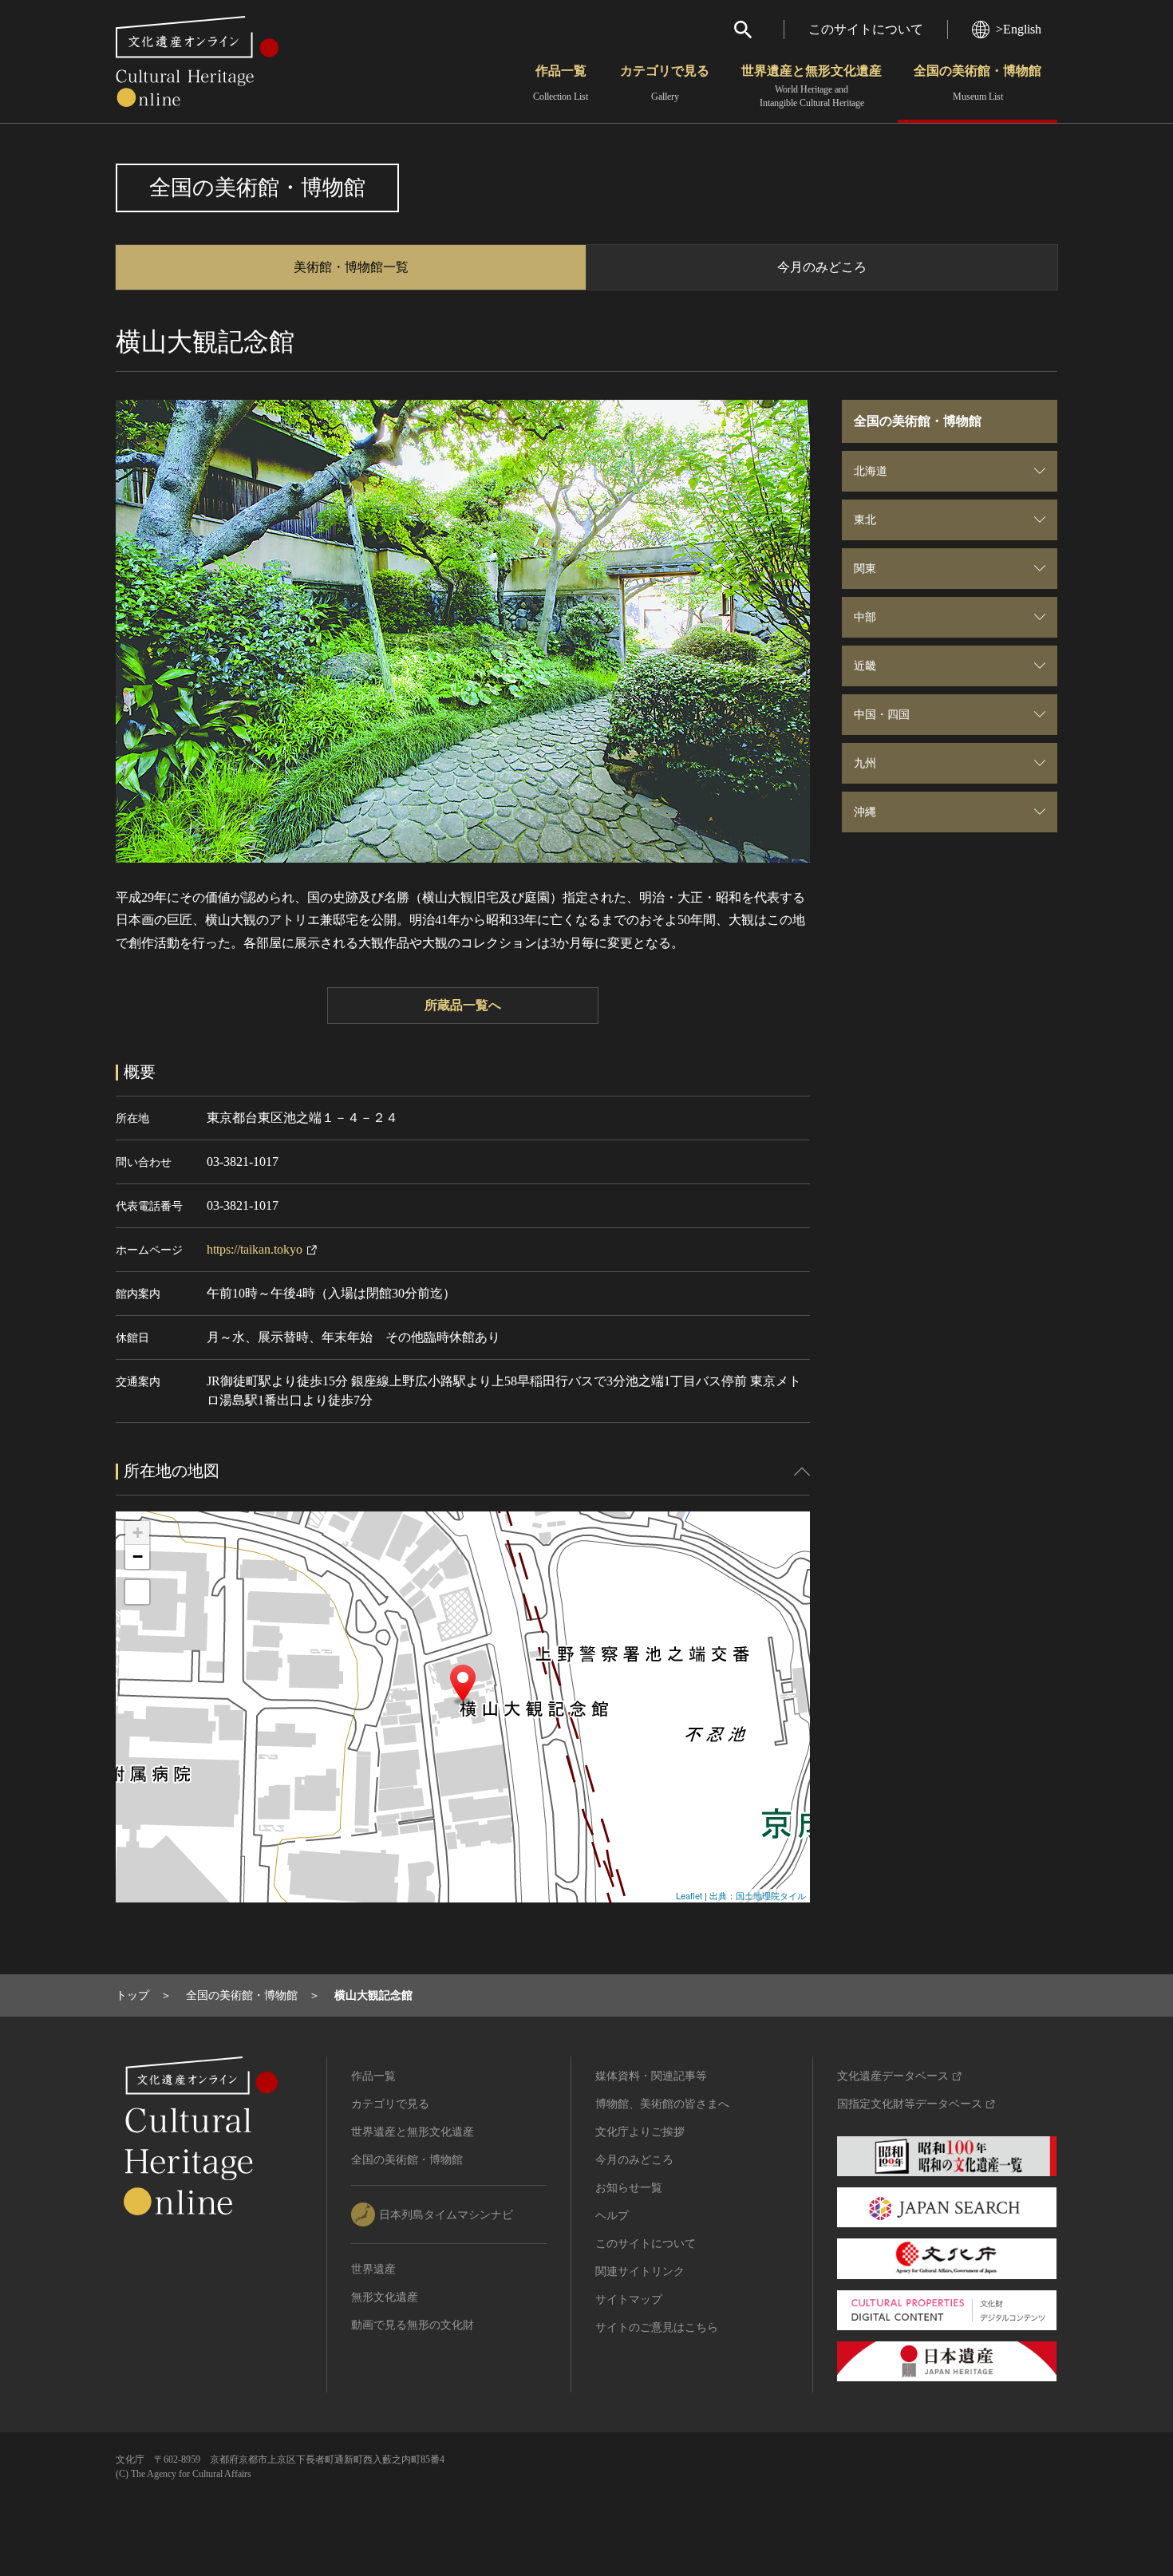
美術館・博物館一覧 (351, 267)
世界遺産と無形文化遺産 (812, 86)
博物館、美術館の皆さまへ (662, 2104)
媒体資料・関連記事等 (651, 2076)
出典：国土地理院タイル (758, 1895)
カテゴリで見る (665, 83)
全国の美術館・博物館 (977, 83)
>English (1019, 29)
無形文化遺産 (385, 2297)
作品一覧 (561, 83)
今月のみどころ (822, 267)
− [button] (138, 1557)
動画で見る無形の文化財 (413, 2325)
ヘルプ (612, 2216)
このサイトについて (866, 29)
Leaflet (689, 1895)
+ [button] (138, 1533)
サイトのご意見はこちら (657, 2327)
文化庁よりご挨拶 (640, 2132)
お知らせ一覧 (629, 2188)
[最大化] (137, 1592)
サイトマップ (629, 2299)
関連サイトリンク (640, 2272)
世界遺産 (373, 2269)
